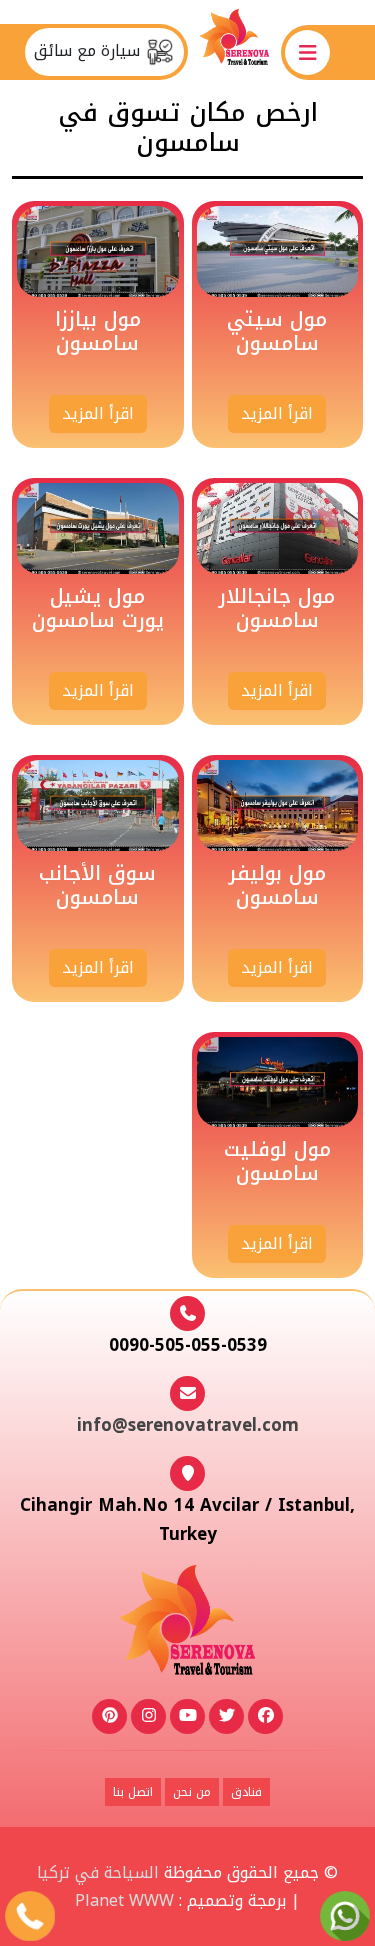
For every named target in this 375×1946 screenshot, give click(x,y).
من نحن (192, 1792)
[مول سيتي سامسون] (278, 250)
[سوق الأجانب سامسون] (98, 804)
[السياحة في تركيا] (235, 51)
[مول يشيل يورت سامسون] (98, 527)
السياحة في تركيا (98, 1872)
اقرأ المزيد (277, 413)
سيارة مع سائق (89, 51)
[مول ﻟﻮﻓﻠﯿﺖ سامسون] (278, 1081)
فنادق (246, 1792)
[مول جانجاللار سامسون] (278, 527)
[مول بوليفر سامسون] (278, 804)
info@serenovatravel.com (188, 1425)
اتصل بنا (133, 1792)
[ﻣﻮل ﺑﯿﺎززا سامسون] (98, 250)
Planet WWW (124, 1900)
